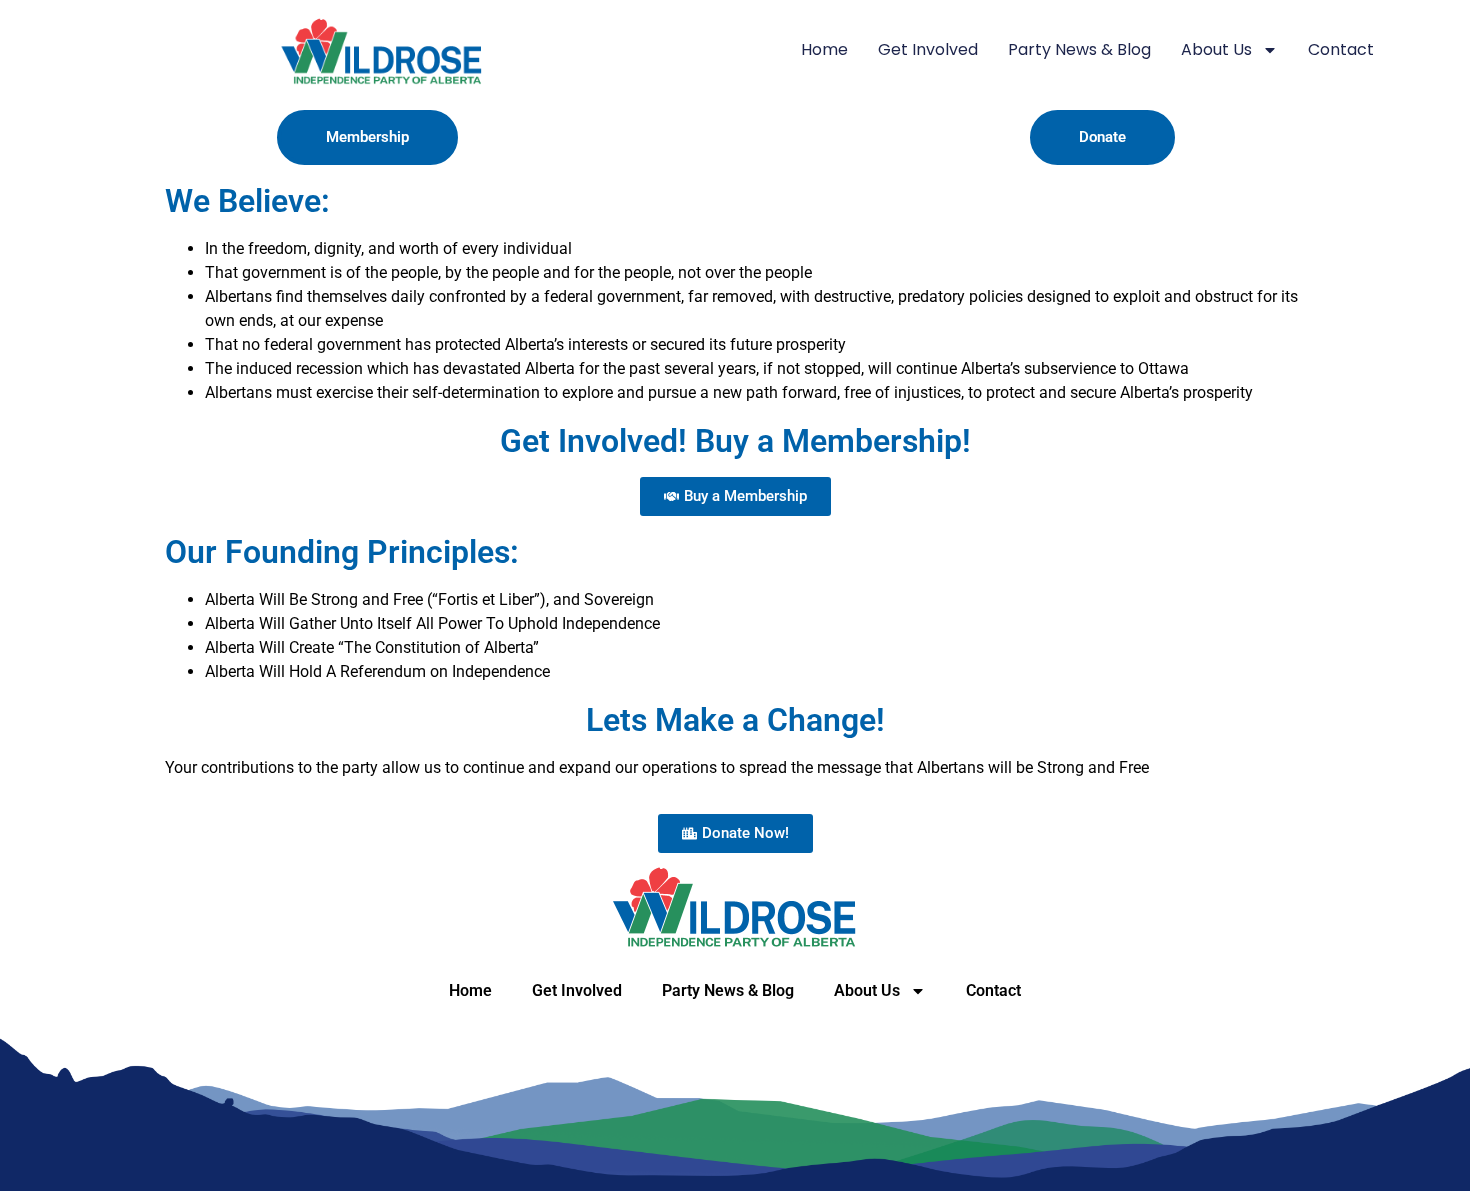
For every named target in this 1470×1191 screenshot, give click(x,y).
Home (824, 49)
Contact (1341, 49)
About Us (1216, 49)
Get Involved (928, 49)
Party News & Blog (1079, 49)
